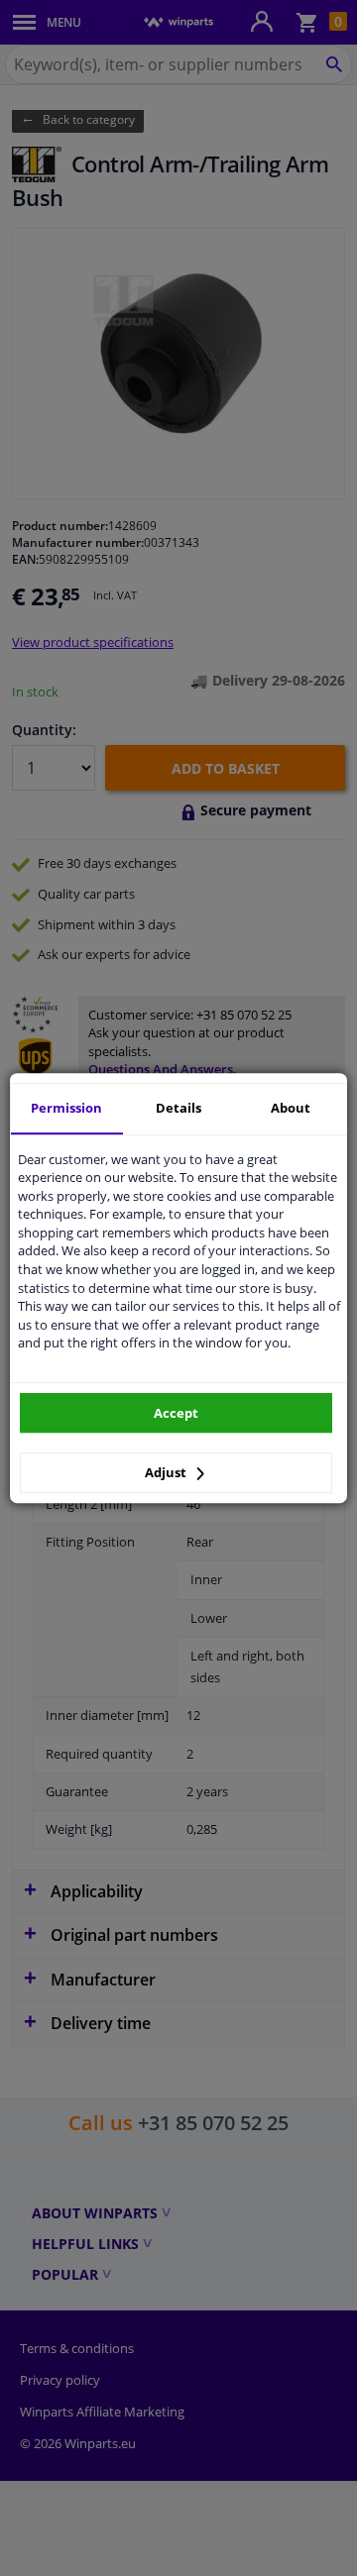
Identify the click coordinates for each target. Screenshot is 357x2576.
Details (178, 1108)
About (291, 1108)
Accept (176, 1413)
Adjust (167, 1472)
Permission (66, 1108)
